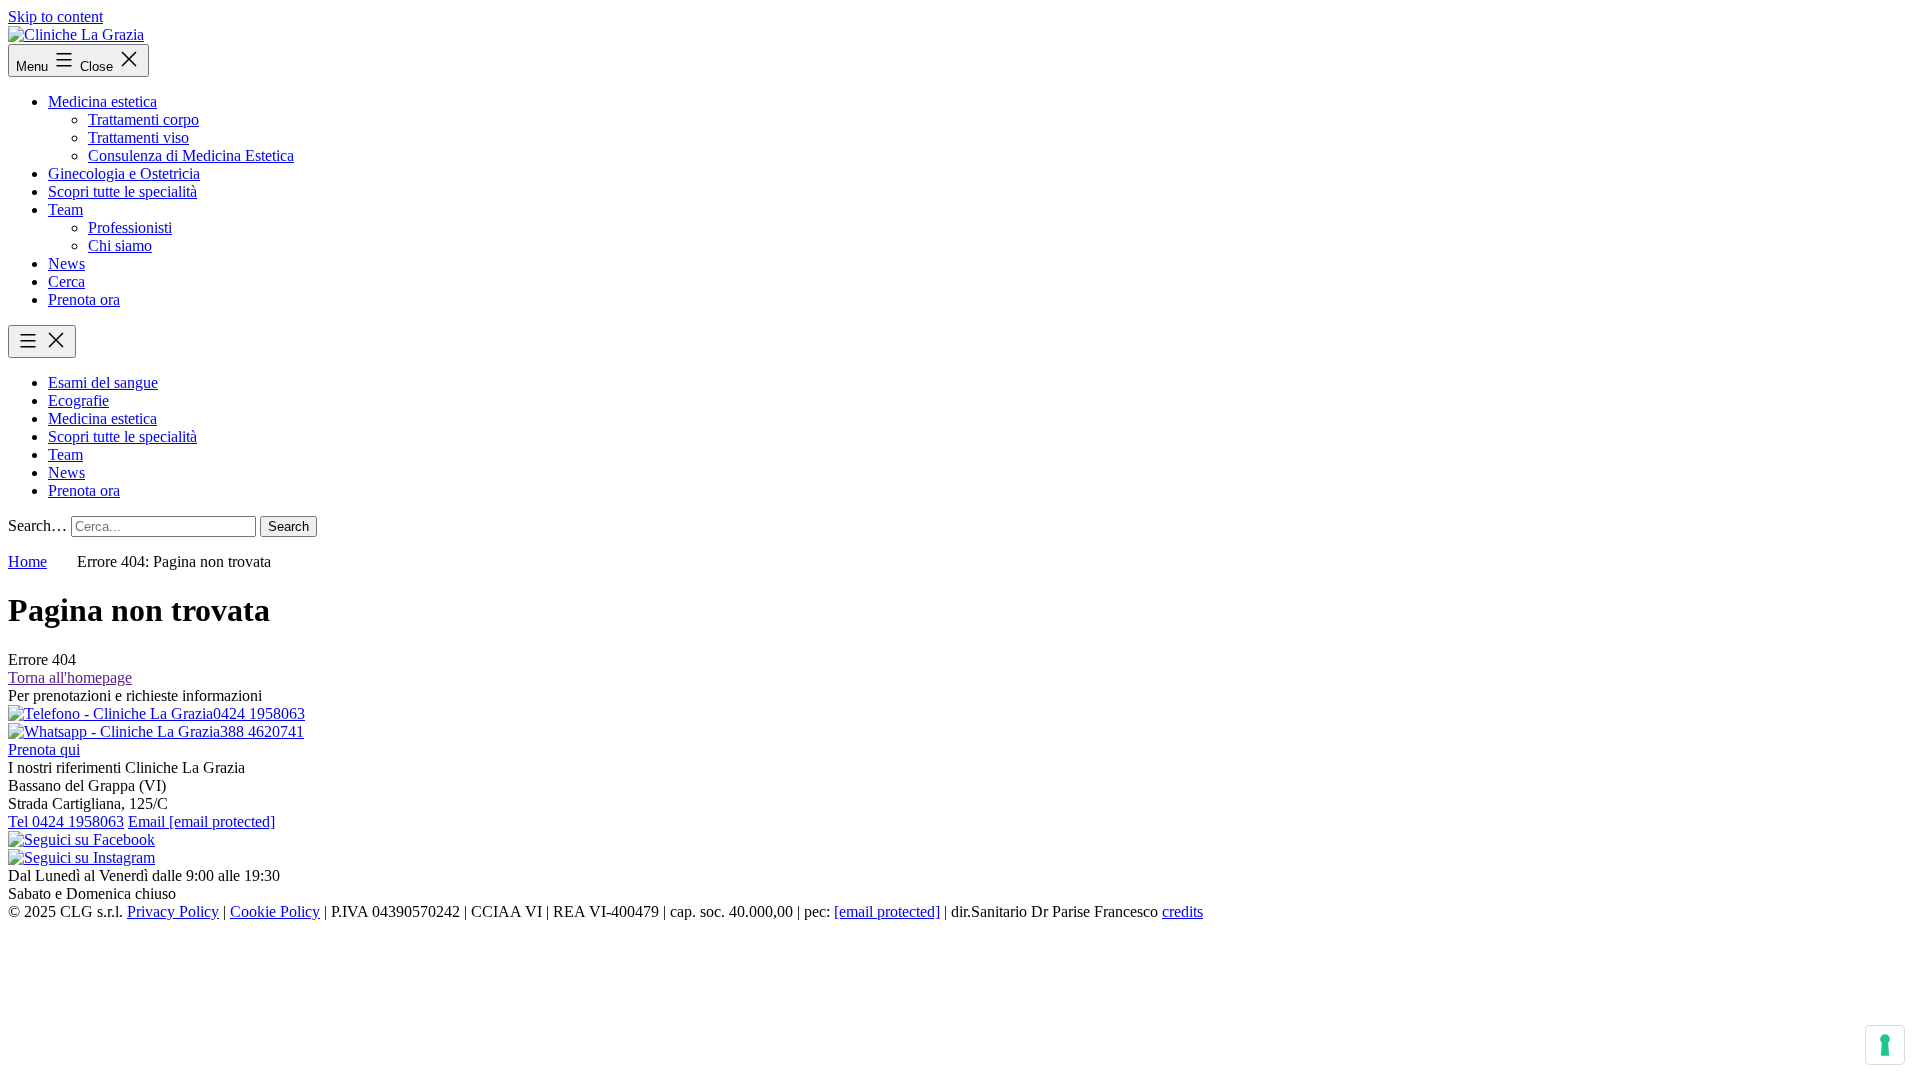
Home (27, 561)
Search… (37, 525)
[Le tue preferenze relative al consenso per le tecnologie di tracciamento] (1885, 1045)
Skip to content (55, 16)
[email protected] (887, 911)
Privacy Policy (173, 911)
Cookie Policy (275, 911)
